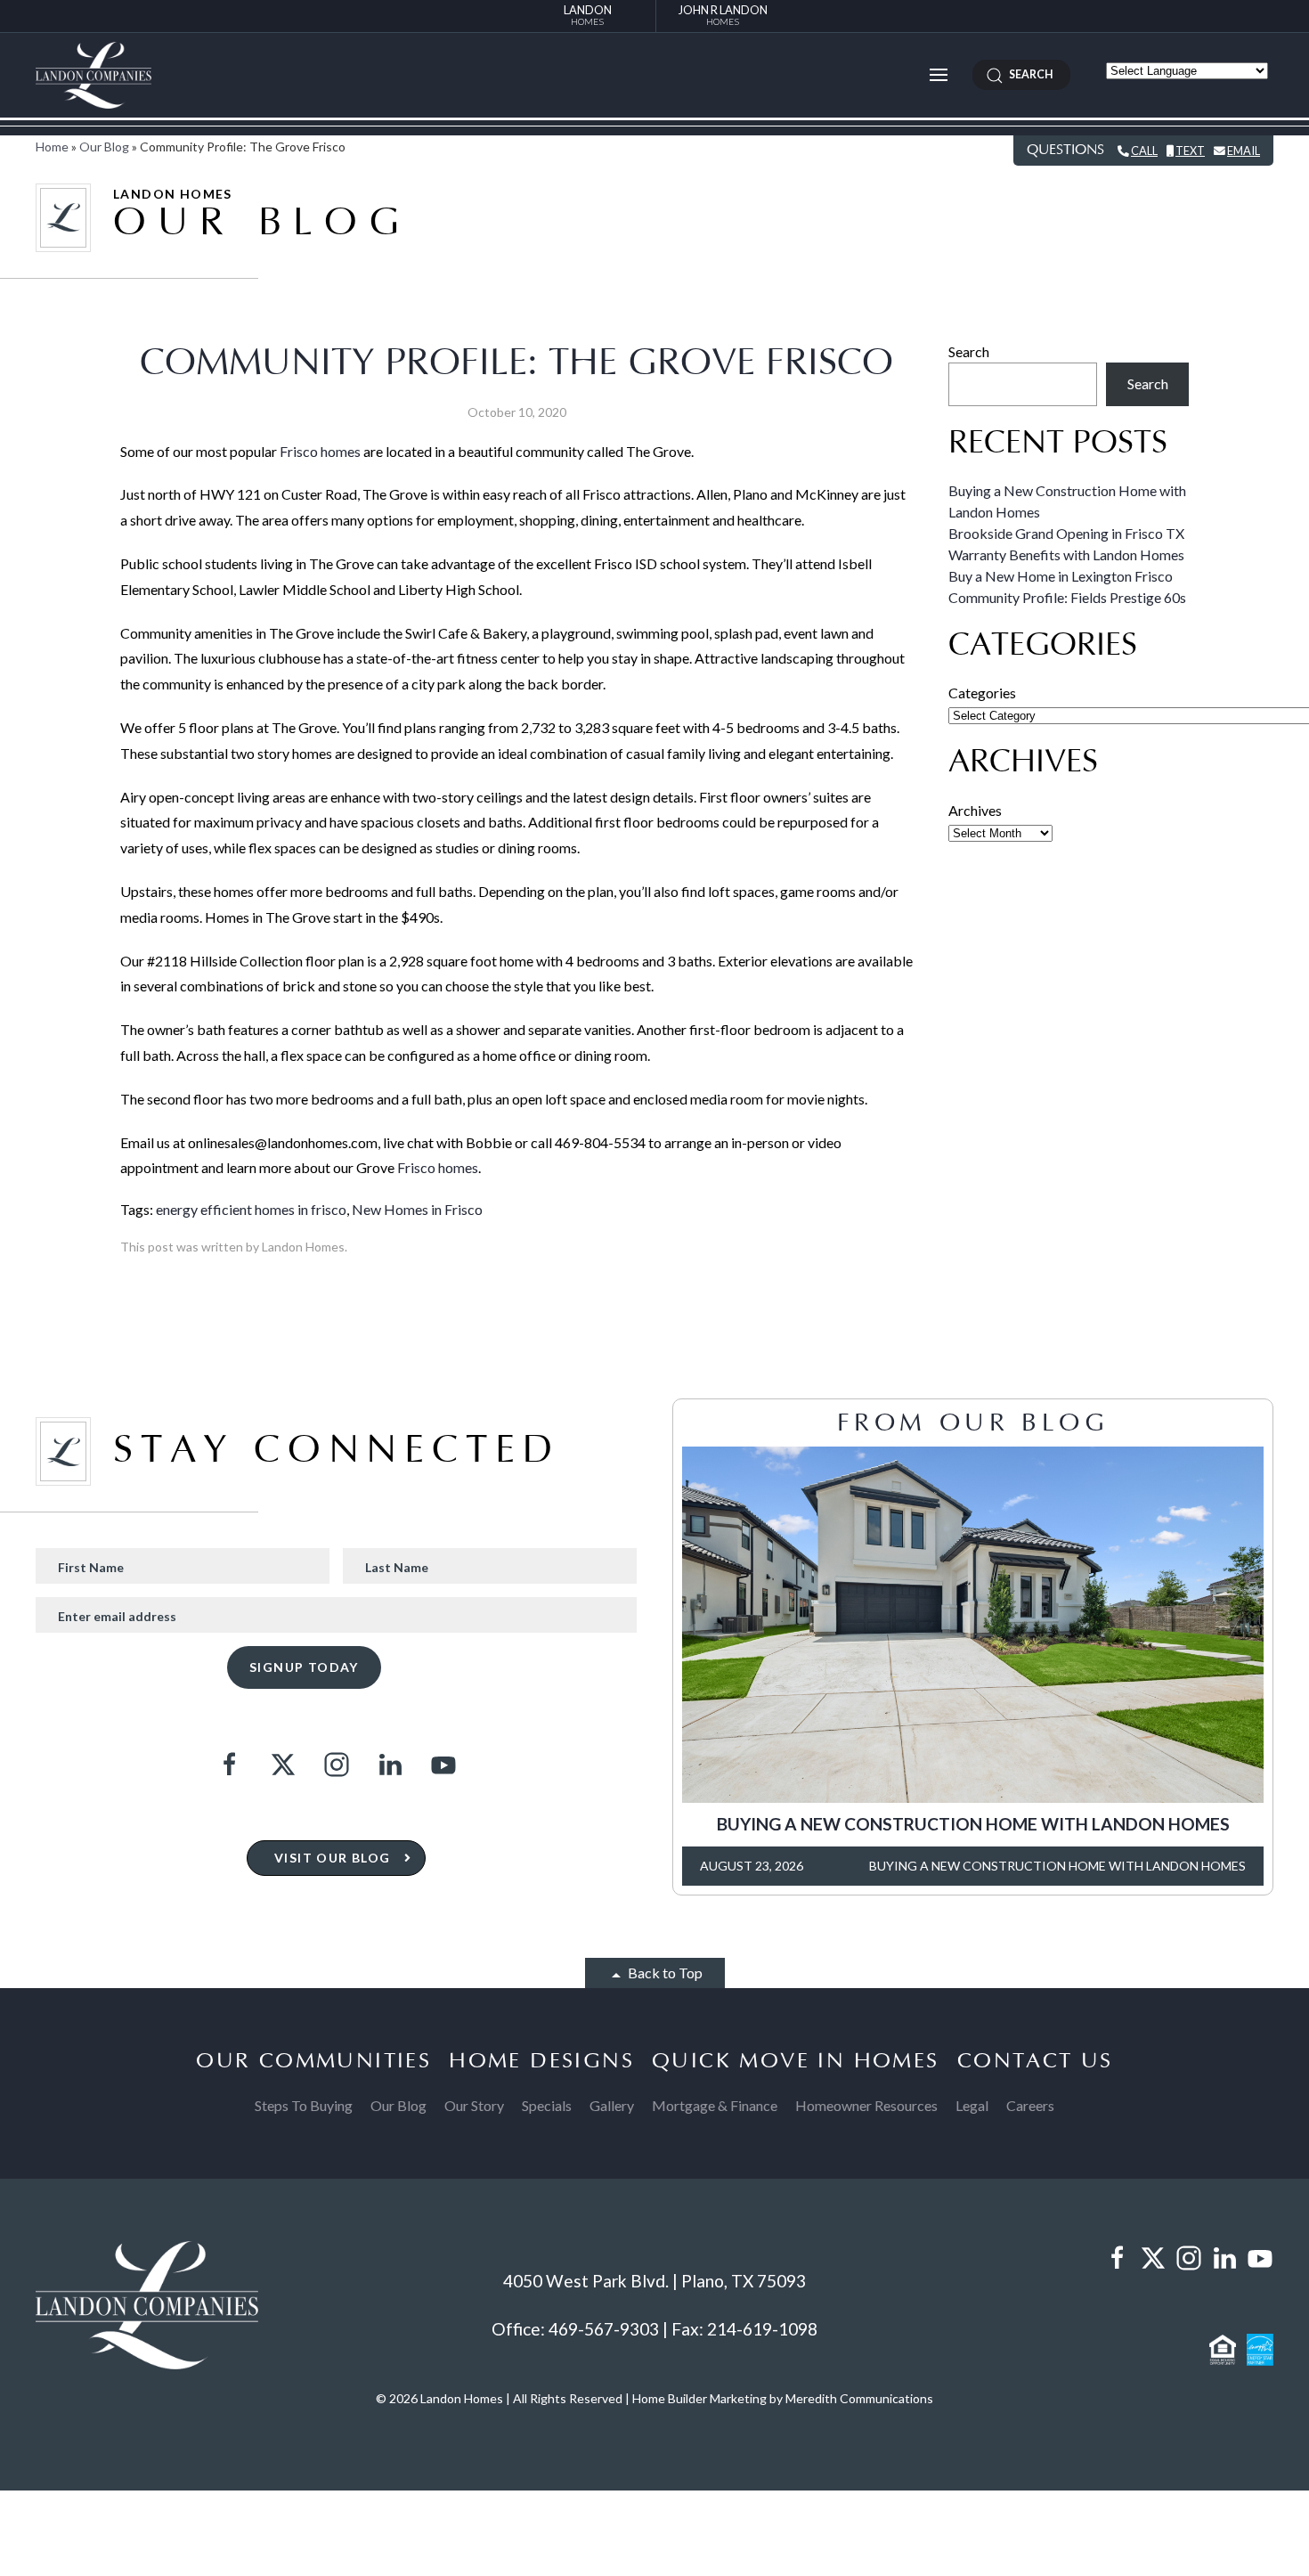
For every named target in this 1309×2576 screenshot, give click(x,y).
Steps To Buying (304, 2105)
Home (52, 147)
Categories (982, 693)
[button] (939, 75)
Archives (975, 810)
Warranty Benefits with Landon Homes (1066, 554)
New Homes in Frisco (417, 1209)
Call (1144, 151)
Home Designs (541, 2061)
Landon (588, 15)
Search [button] (1028, 74)
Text (1190, 151)
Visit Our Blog (333, 1858)
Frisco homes (320, 451)
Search (969, 351)
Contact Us (1035, 2061)
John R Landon (723, 15)
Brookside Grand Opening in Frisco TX (1066, 533)
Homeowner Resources (866, 2105)
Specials (547, 2105)
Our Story (474, 2105)
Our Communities (313, 2061)
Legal (972, 2105)
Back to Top (664, 1973)
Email (1244, 151)
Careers (1030, 2105)
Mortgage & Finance (715, 2105)
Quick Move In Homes (796, 2061)
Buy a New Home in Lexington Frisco (1061, 576)
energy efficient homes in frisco (251, 1209)
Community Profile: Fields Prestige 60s (1067, 597)
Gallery (612, 2105)
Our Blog (104, 147)
